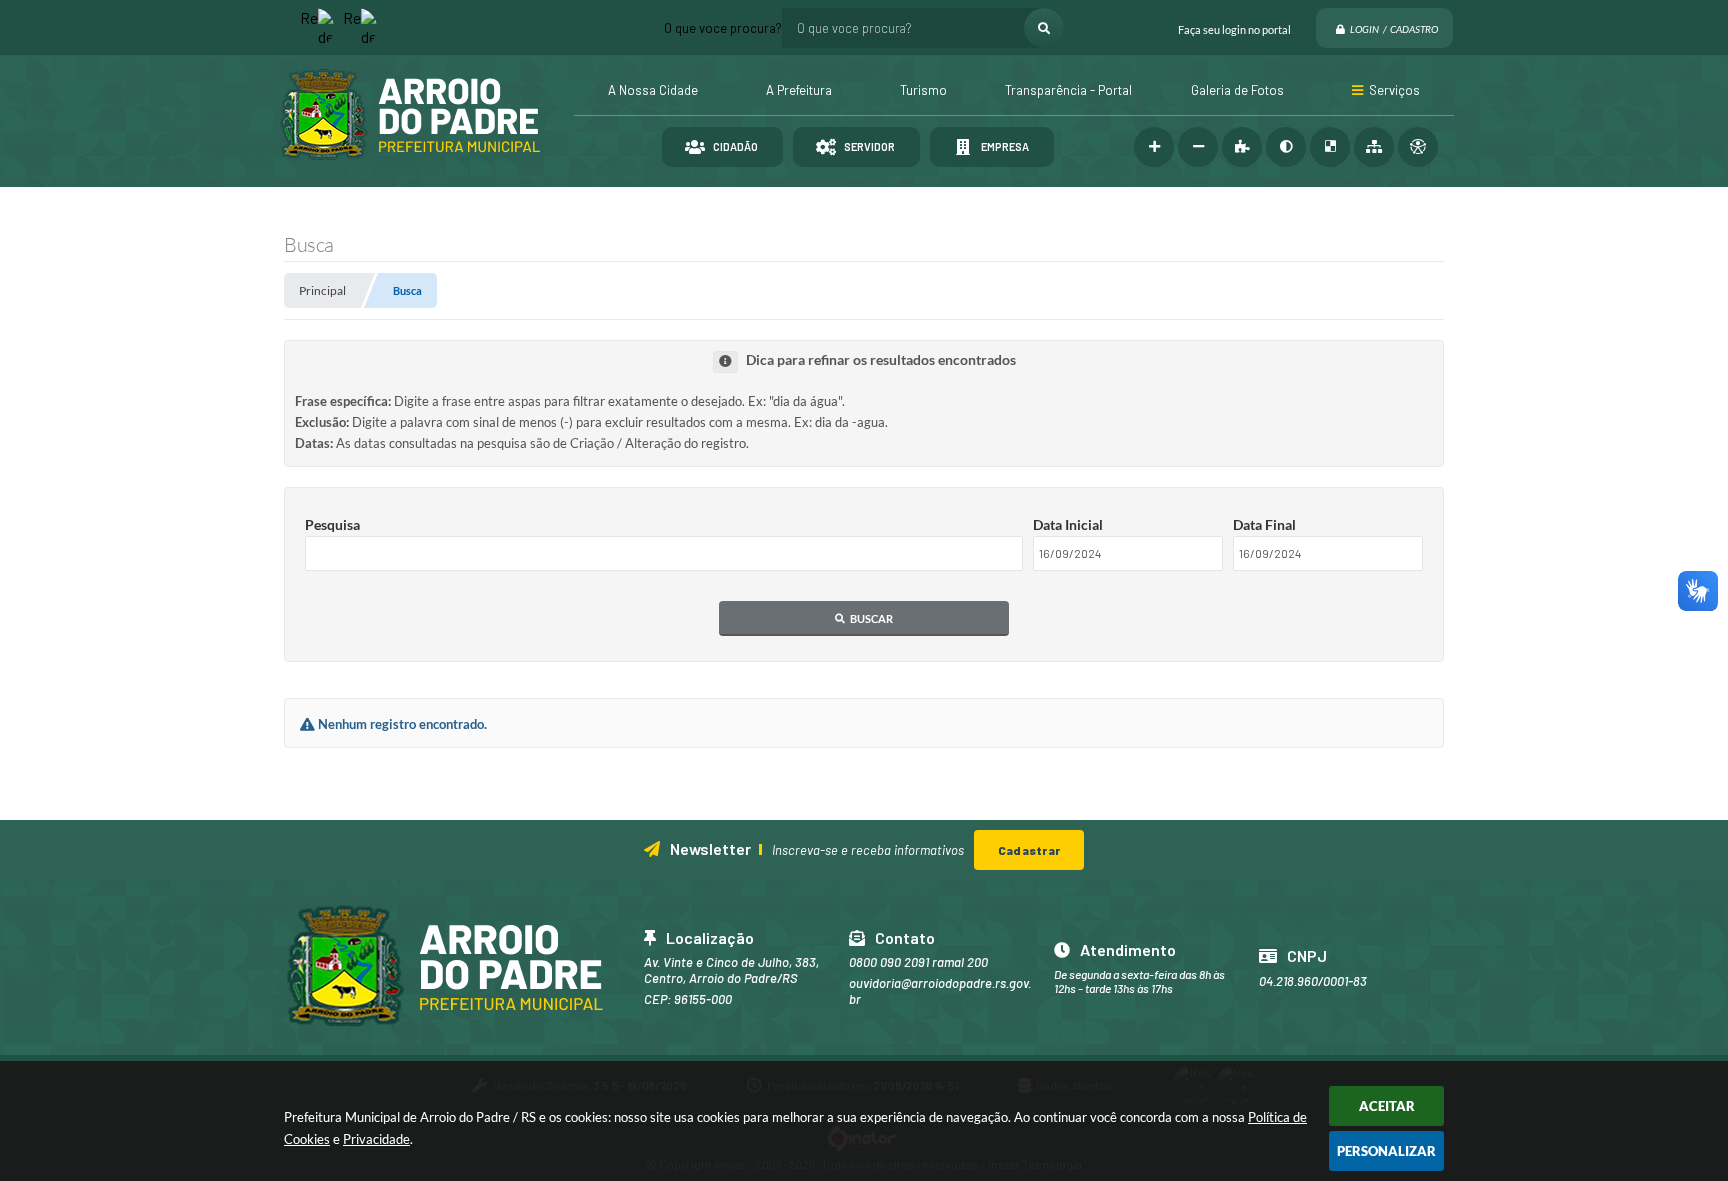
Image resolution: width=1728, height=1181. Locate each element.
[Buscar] (1044, 28)
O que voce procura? (723, 28)
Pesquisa (332, 524)
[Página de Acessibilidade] (1418, 147)
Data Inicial (1068, 524)
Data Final (1264, 524)
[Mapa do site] (1374, 147)
